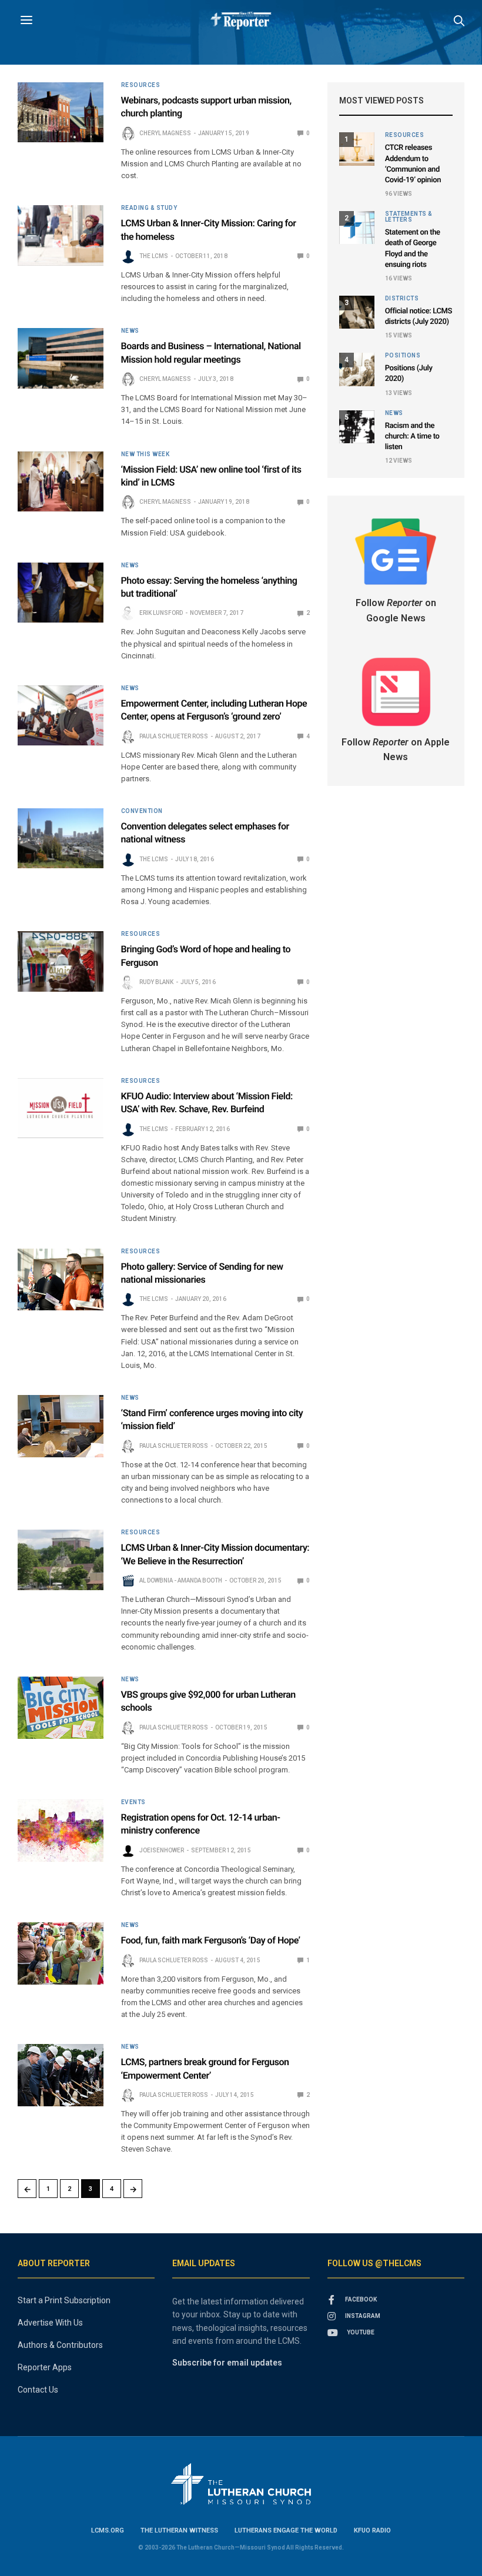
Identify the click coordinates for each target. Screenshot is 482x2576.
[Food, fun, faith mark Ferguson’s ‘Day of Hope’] (61, 1953)
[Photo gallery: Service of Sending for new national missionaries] (61, 1280)
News (130, 331)
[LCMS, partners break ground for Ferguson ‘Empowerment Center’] (61, 2075)
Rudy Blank (156, 982)
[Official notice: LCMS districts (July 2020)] (357, 312)
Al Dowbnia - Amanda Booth (181, 1580)
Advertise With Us (50, 2323)
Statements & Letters (409, 217)
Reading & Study (149, 208)
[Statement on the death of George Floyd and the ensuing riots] (357, 228)
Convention (142, 811)
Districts (402, 299)
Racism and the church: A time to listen (412, 436)
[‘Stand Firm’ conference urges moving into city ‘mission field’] (61, 1426)
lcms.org (108, 2530)
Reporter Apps (45, 2367)
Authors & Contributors (60, 2345)
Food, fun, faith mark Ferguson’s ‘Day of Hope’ (211, 1940)
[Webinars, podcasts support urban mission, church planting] (61, 112)
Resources (141, 85)
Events (133, 1802)
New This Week (145, 454)
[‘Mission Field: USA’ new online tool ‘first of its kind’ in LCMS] (61, 481)
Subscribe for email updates (227, 2363)
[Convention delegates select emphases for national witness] (61, 838)
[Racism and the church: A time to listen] (357, 427)
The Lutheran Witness (179, 2530)
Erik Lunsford (161, 613)
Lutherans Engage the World (286, 2530)
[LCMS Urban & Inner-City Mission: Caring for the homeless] (61, 235)
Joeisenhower (162, 1850)
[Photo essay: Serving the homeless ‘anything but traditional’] (61, 593)
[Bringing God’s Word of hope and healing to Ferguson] (61, 961)
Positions (403, 356)
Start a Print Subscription (64, 2300)
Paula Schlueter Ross (174, 736)
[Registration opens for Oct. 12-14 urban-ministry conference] (61, 1831)
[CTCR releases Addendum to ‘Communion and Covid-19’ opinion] (357, 149)
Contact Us (38, 2390)
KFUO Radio (372, 2530)
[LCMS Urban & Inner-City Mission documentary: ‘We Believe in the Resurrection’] (61, 1560)
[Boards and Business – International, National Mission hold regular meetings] (61, 358)
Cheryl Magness (165, 133)
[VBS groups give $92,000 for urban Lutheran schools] (61, 1708)
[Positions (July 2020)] (357, 369)
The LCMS (154, 256)
